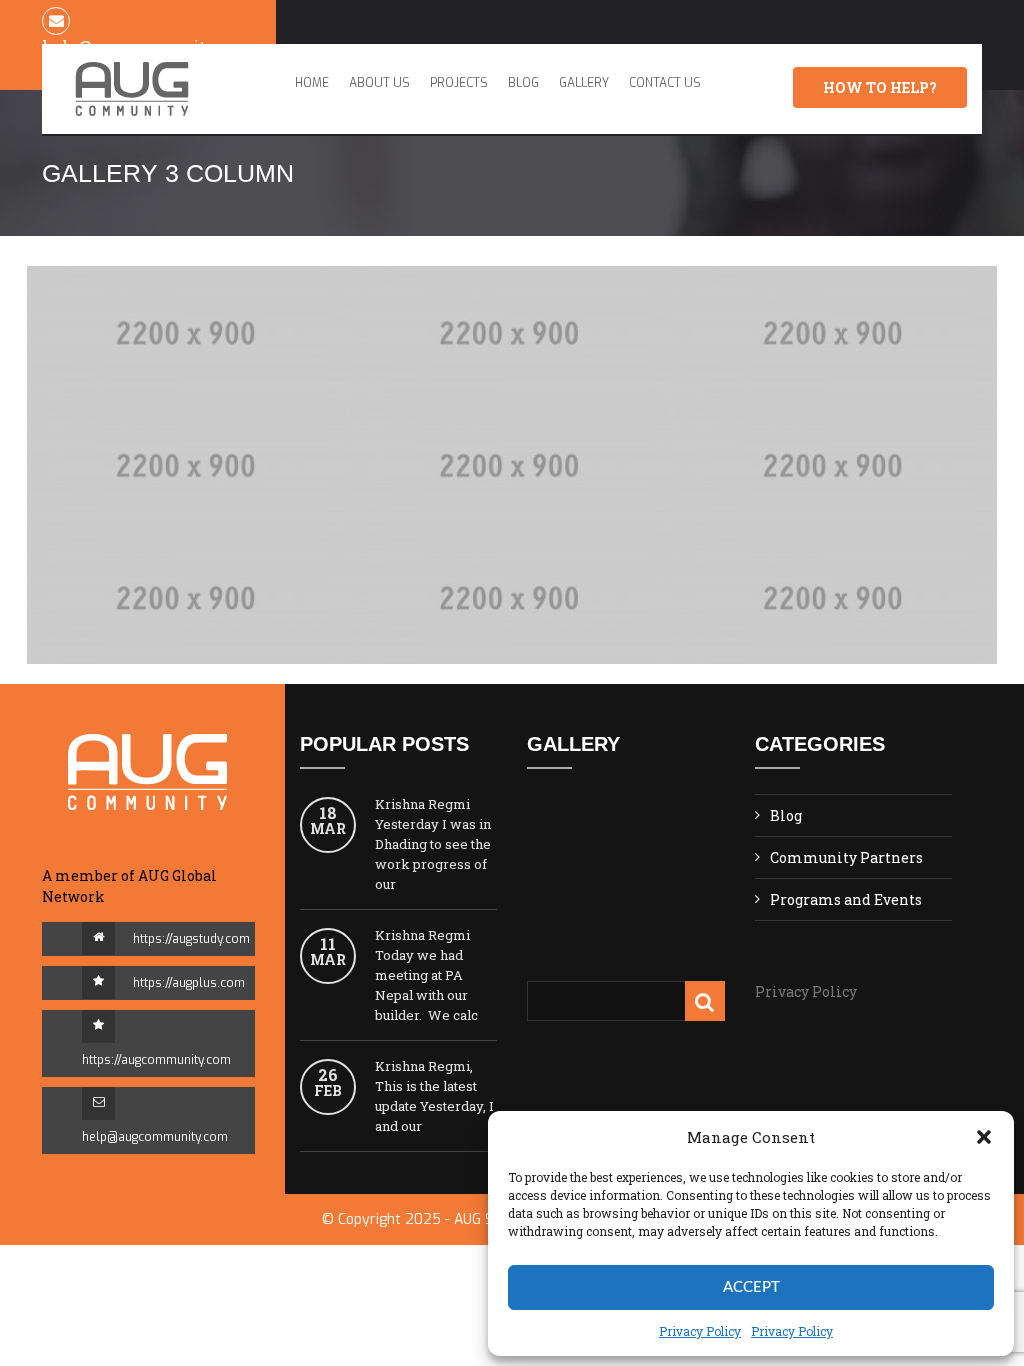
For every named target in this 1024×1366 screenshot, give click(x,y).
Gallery (584, 83)
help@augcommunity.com (155, 1137)
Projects (459, 83)
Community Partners (846, 857)
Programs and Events (846, 899)
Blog (523, 83)
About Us (379, 83)
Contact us (665, 83)
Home (312, 83)
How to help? (880, 87)
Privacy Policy (806, 991)
